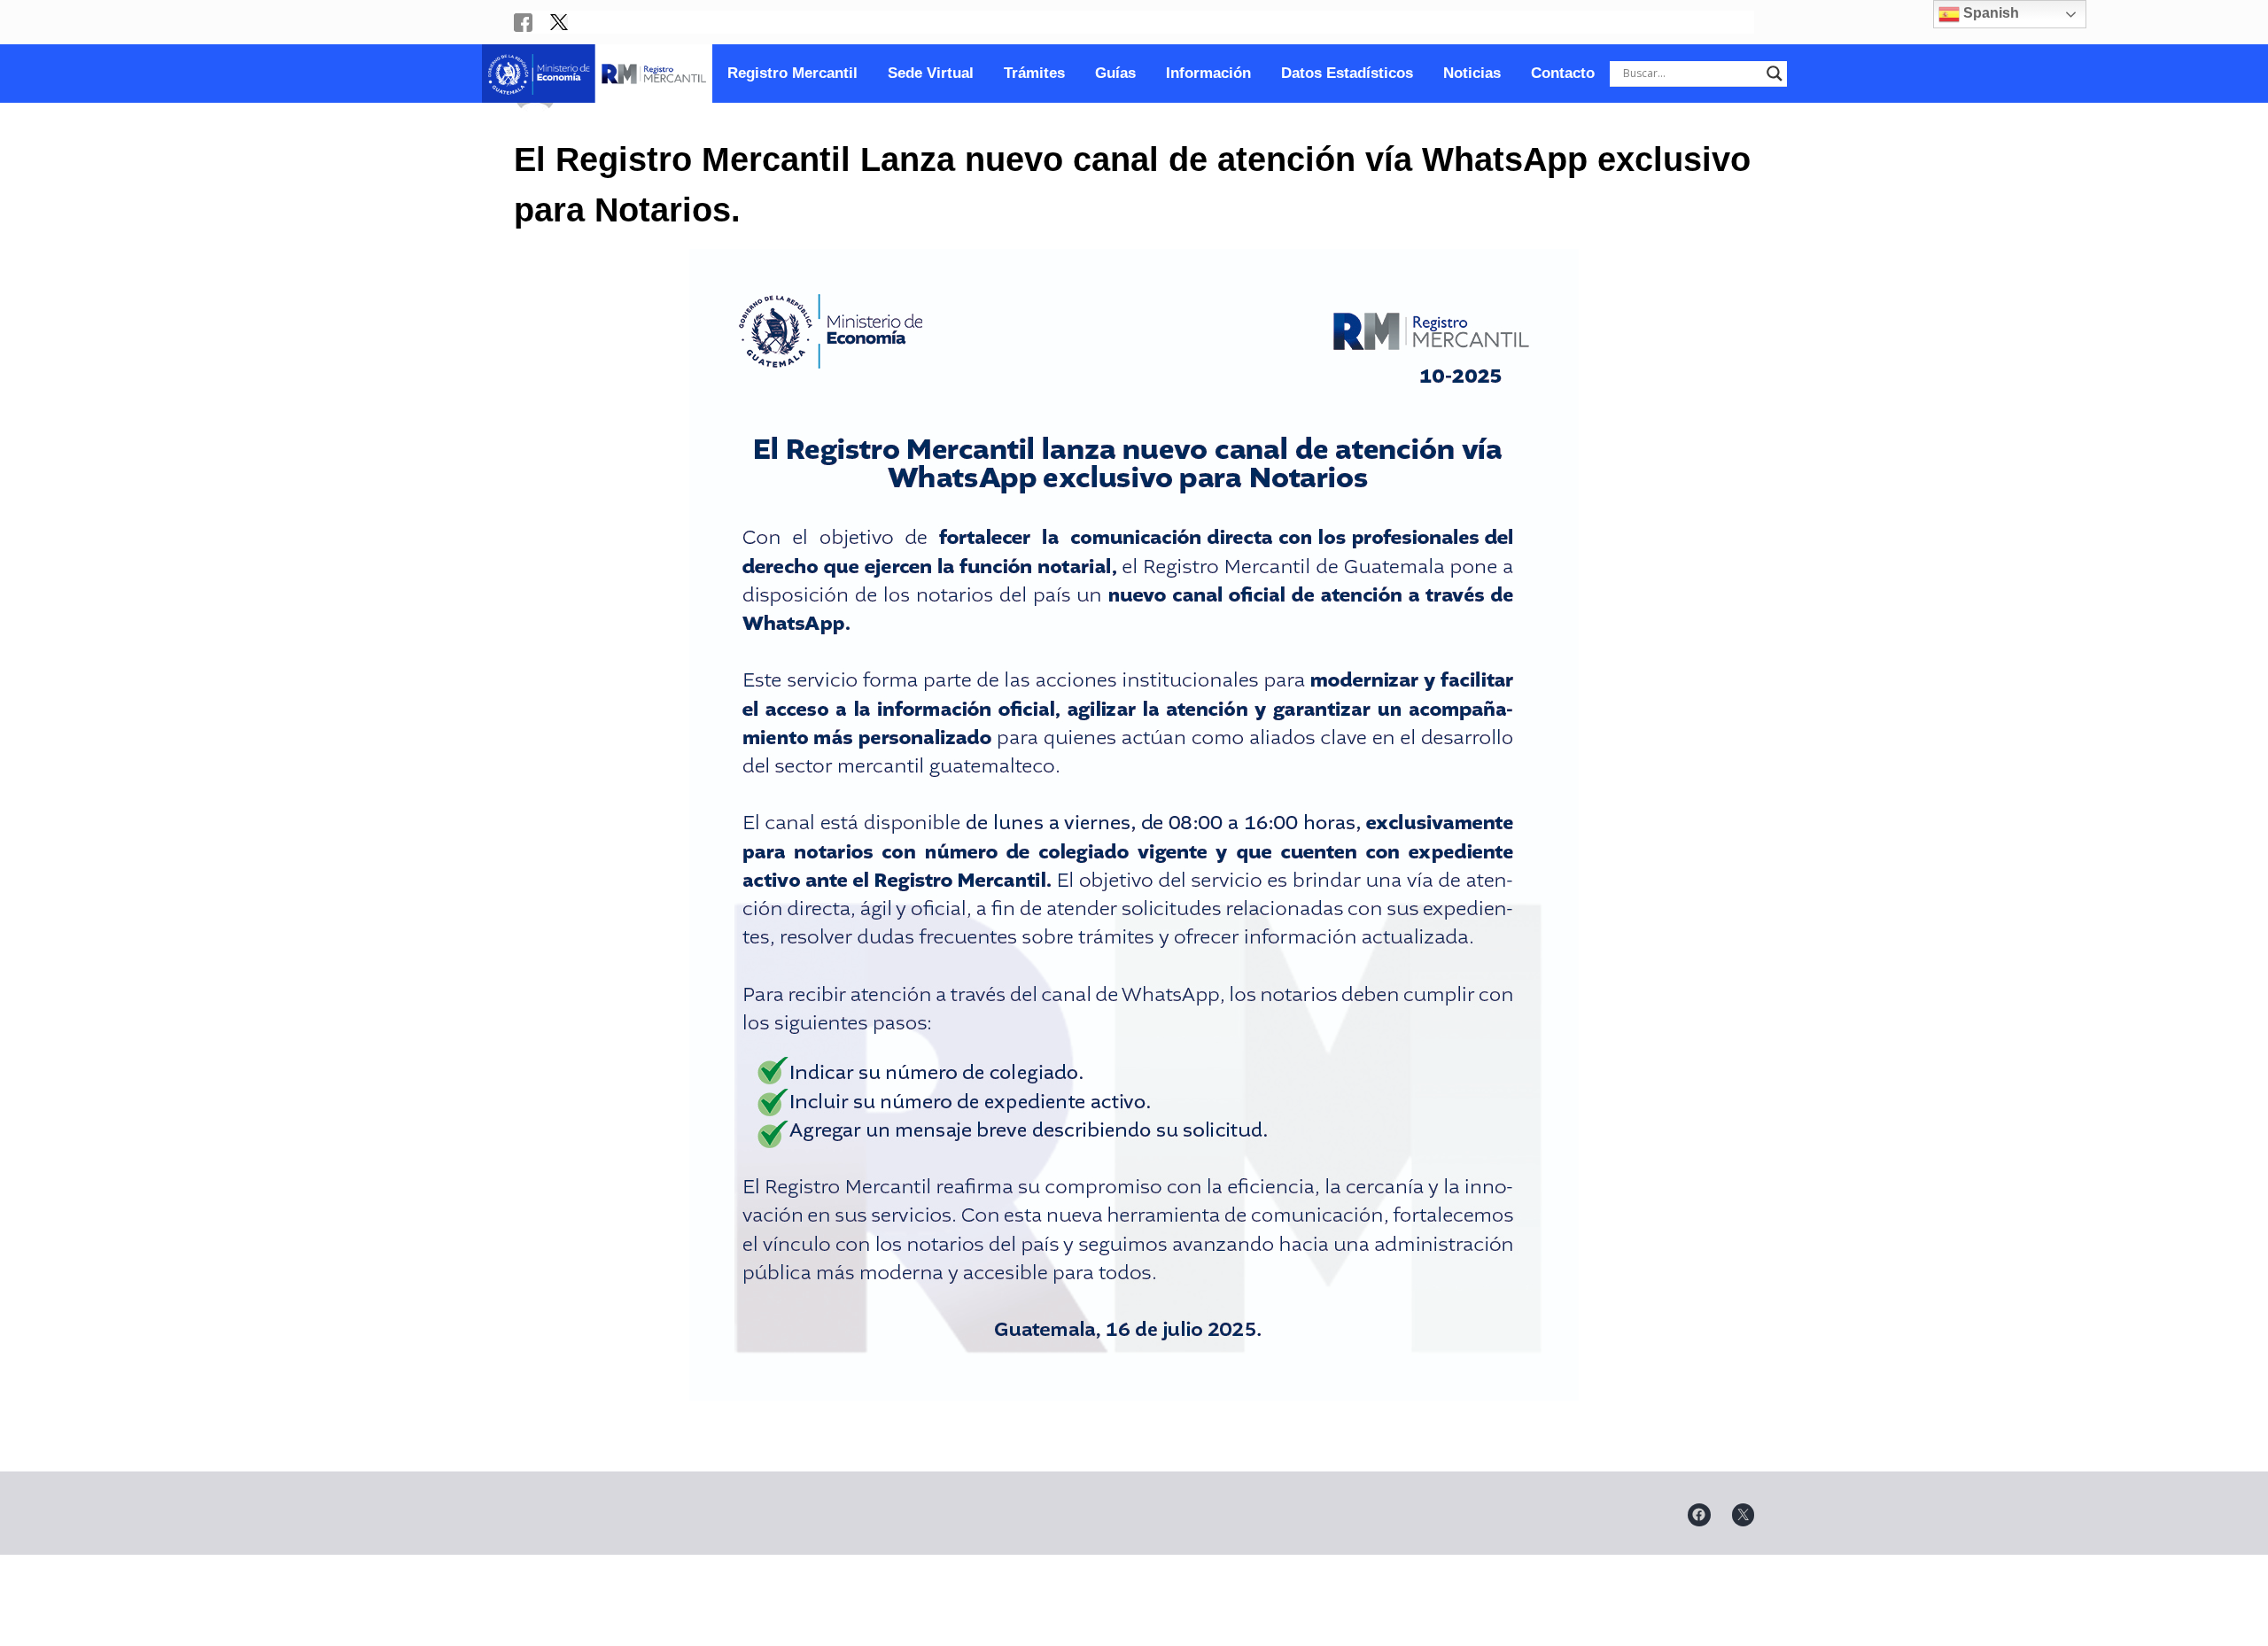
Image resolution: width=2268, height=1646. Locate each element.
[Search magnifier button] (1775, 74)
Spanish (1989, 13)
